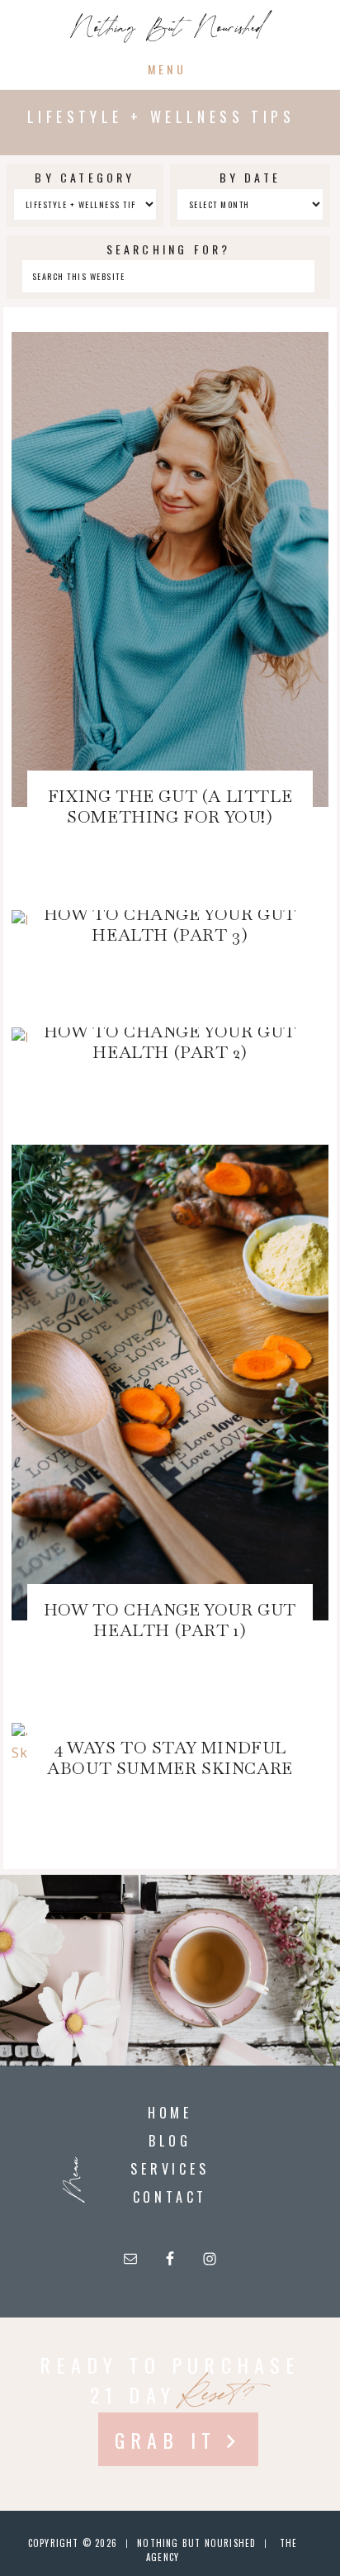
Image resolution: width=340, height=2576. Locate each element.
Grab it (165, 2440)
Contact (170, 2197)
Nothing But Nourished (167, 30)
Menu (167, 69)
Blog (170, 2141)
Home (170, 2113)
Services (170, 2169)
